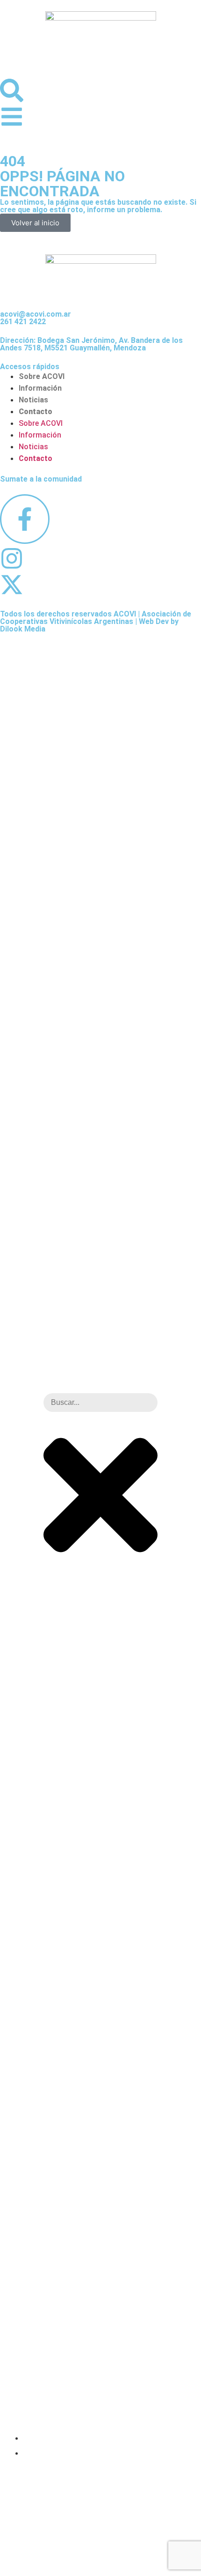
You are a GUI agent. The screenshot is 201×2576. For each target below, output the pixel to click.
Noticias (33, 400)
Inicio (35, 2437)
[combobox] (100, 1403)
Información (40, 388)
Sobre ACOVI (42, 376)
